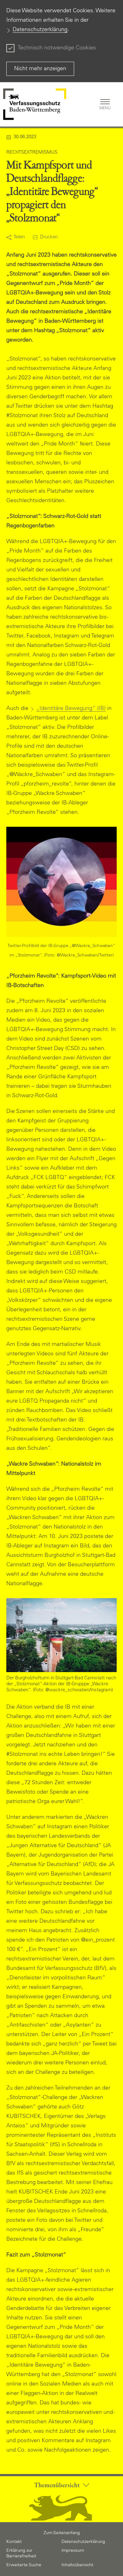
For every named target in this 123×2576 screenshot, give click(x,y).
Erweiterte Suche (24, 2565)
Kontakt (14, 2542)
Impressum (73, 2551)
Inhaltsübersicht (77, 2565)
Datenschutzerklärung (40, 30)
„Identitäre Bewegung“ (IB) (71, 709)
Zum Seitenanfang (62, 2533)
